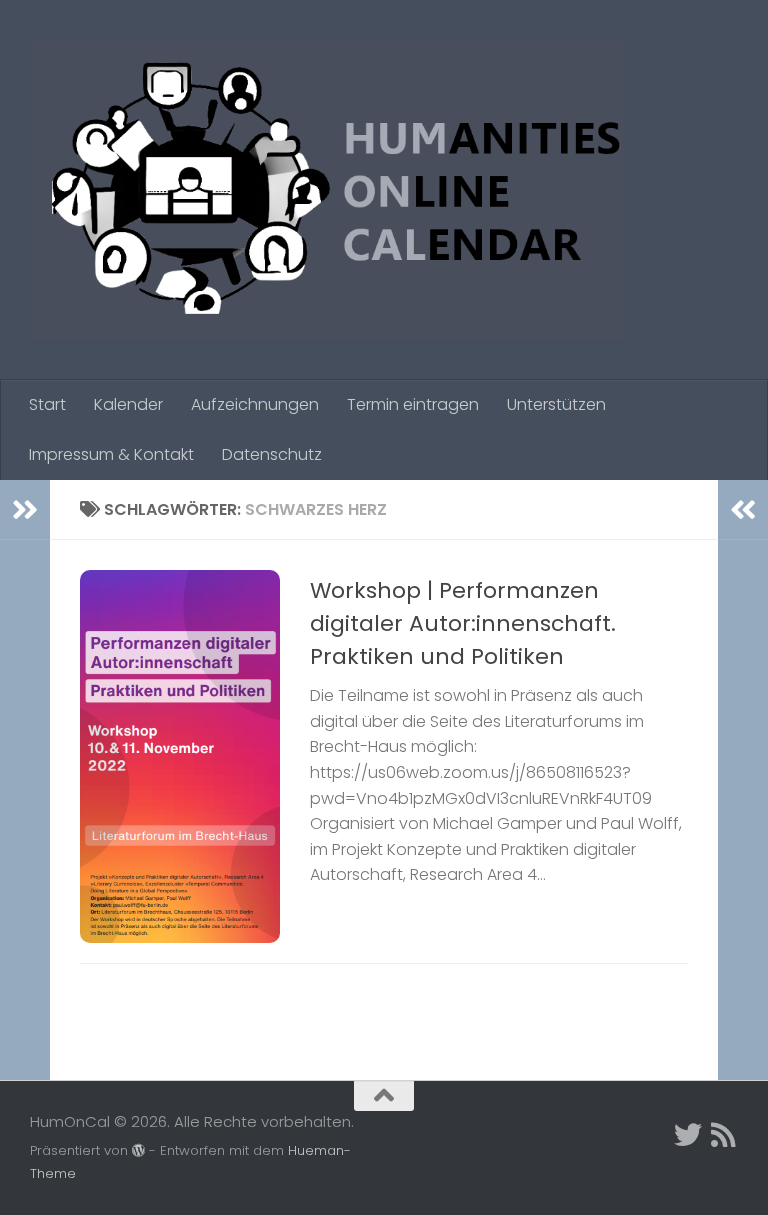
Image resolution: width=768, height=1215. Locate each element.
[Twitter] (688, 1135)
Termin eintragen (413, 404)
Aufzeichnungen (255, 404)
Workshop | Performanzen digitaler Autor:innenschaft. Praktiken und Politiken (463, 623)
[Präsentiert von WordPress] (138, 1150)
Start (47, 404)
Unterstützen (556, 404)
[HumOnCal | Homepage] (327, 190)
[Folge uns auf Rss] (724, 1135)
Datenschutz (272, 454)
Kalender (128, 404)
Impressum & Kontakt (111, 454)
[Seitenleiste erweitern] (25, 510)
